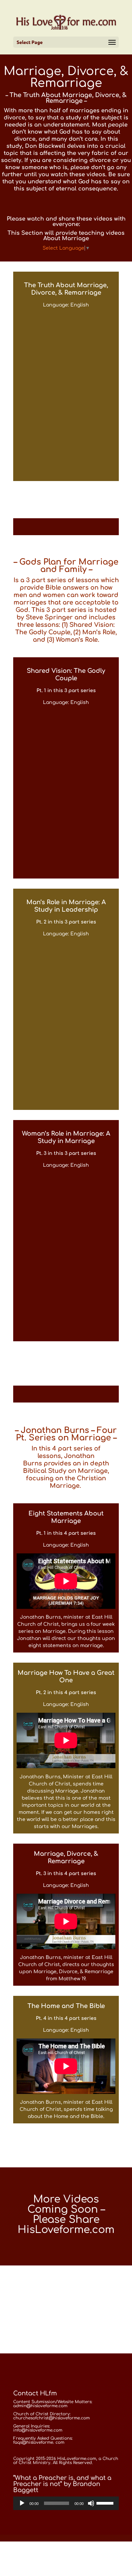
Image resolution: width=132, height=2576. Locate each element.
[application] (66, 2503)
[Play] (22, 2503)
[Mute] (91, 2503)
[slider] (106, 2503)
